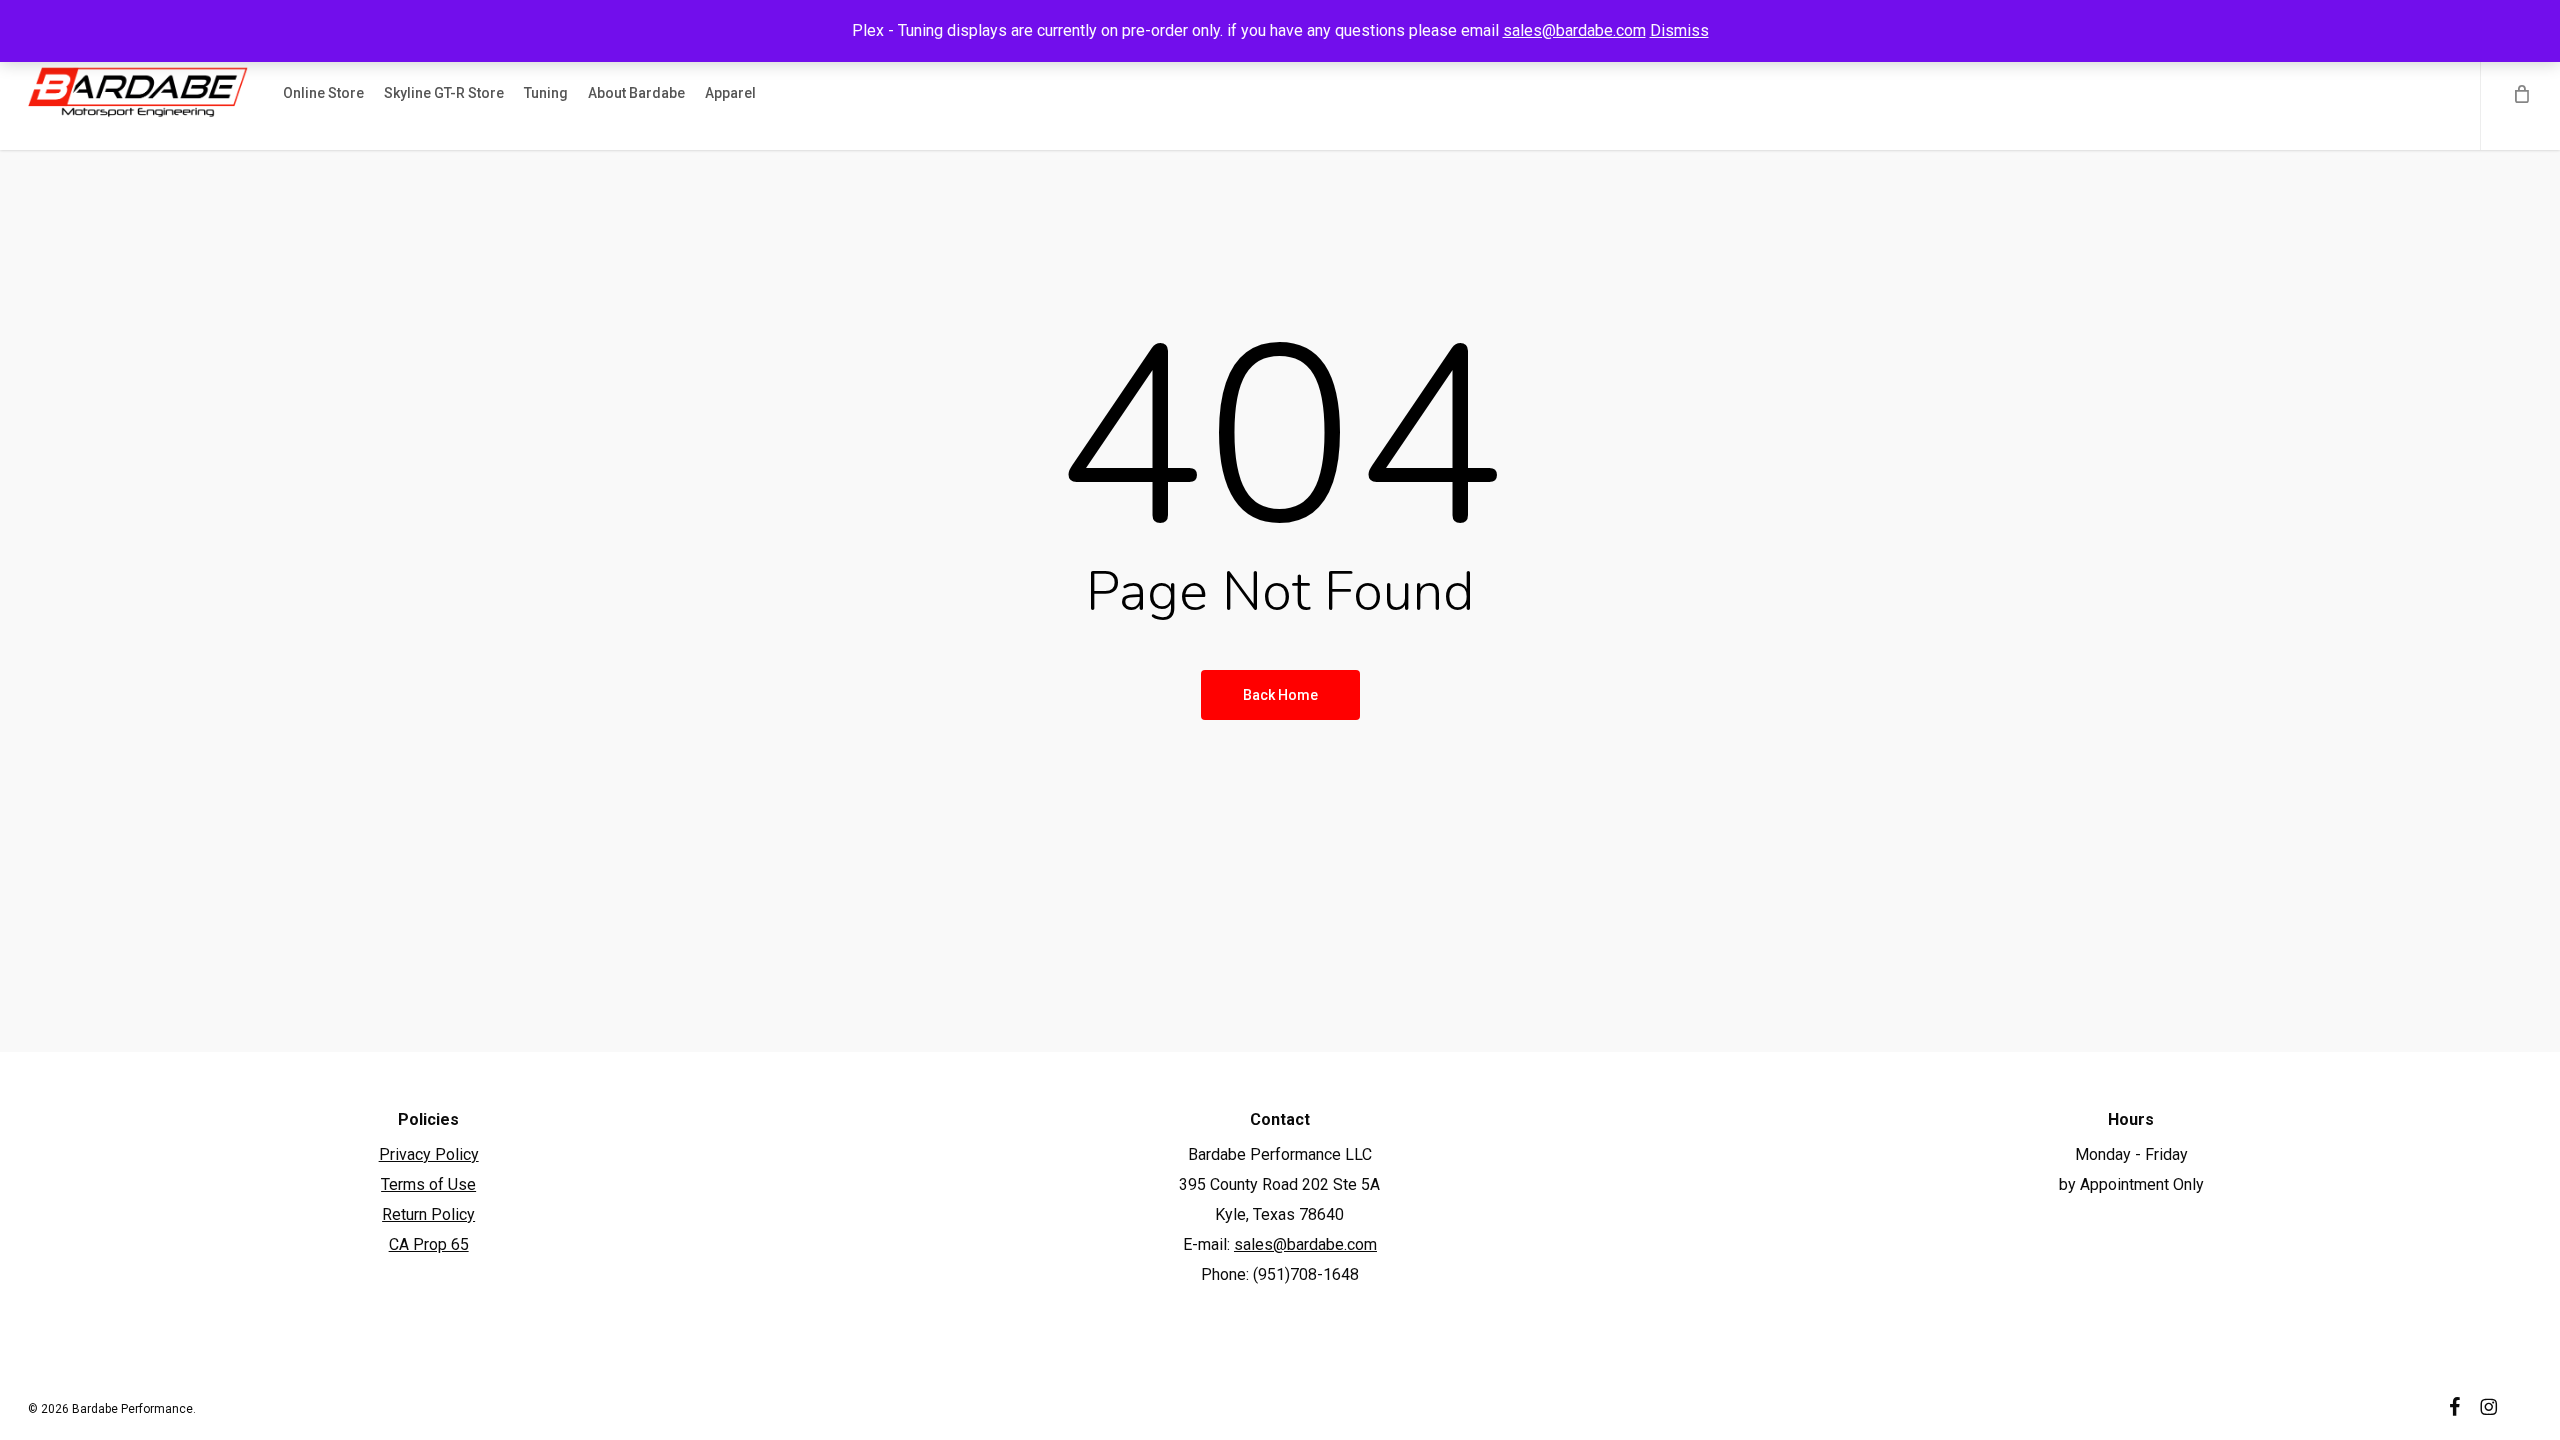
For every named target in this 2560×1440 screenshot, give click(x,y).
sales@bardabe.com (1574, 30)
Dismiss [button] (1679, 30)
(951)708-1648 (1306, 1274)
